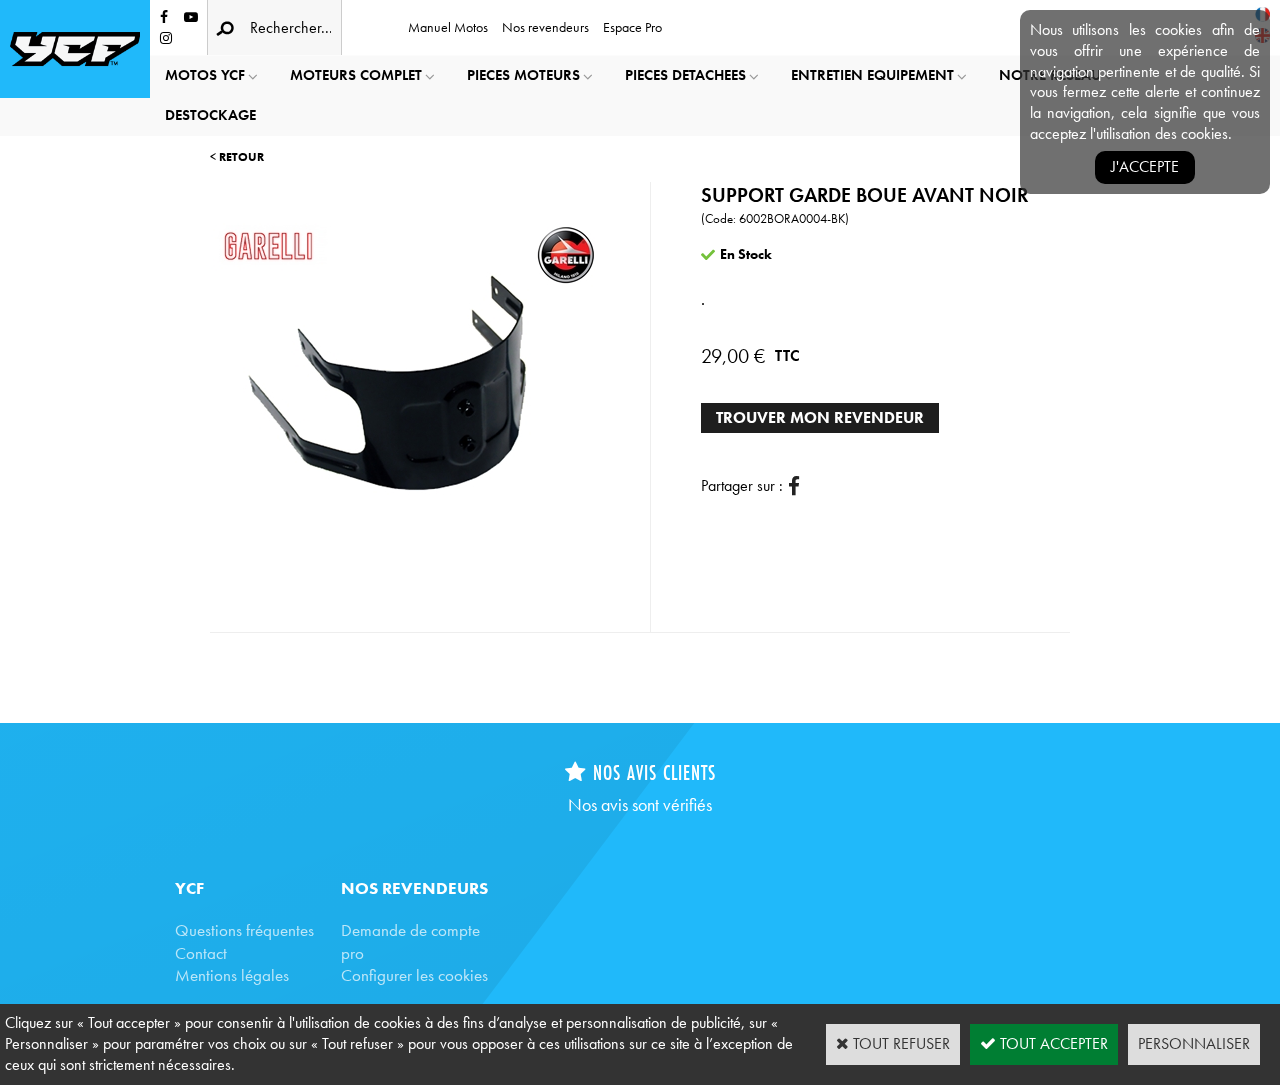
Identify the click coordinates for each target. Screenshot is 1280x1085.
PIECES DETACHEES (685, 75)
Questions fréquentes (244, 930)
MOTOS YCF (205, 75)
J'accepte (1145, 166)
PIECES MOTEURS (523, 75)
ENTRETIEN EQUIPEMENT (872, 75)
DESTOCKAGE (210, 115)
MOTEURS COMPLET (356, 75)
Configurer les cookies (414, 975)
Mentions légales (232, 975)
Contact (201, 953)
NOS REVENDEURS (414, 888)
